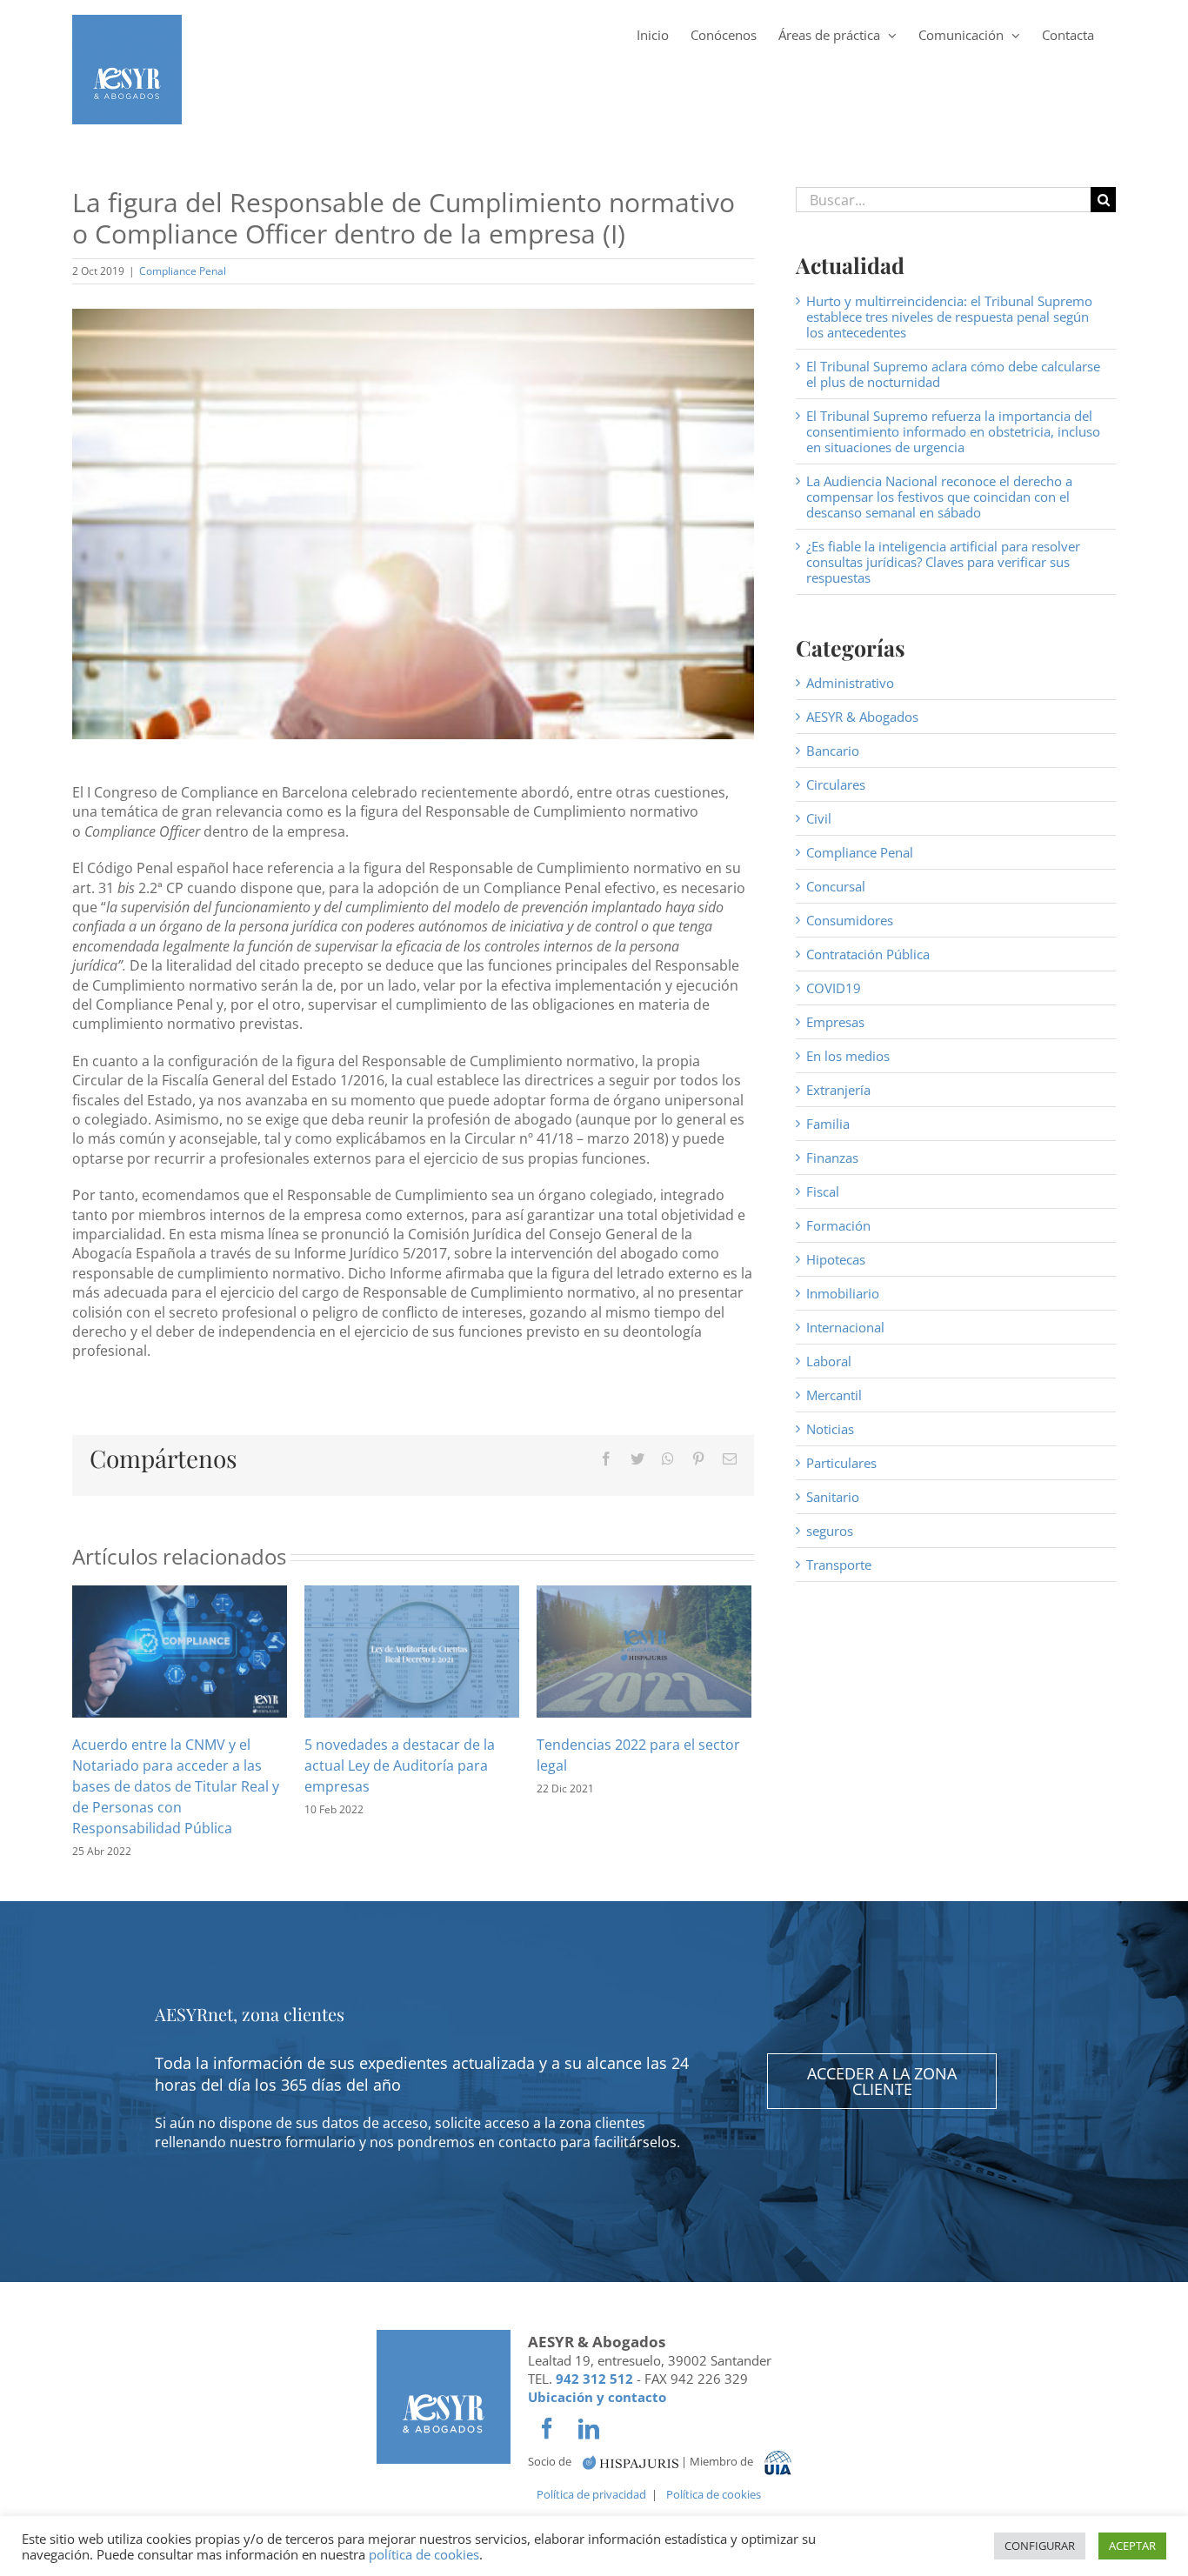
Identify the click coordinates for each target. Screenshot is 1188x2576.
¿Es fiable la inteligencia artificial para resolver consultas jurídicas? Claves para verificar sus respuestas (943, 562)
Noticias (830, 1429)
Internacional (845, 1327)
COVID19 (834, 988)
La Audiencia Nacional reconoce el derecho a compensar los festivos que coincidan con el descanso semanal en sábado (939, 497)
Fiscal (823, 1191)
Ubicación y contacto (597, 2397)
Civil (819, 818)
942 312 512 (594, 2379)
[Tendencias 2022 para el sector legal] (644, 1650)
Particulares (841, 1463)
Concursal (836, 886)
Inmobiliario (843, 1293)
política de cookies (424, 2554)
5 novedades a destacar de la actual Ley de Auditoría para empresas (400, 1765)
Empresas (835, 1022)
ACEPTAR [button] (1132, 2546)
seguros (830, 1531)
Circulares (836, 784)
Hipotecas (836, 1259)
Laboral (829, 1361)
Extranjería (838, 1090)
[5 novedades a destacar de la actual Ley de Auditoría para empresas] (412, 1650)
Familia (828, 1124)
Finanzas (832, 1158)
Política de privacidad (591, 2494)
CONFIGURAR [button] (1040, 2546)
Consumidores (850, 920)
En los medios (848, 1056)
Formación (838, 1225)
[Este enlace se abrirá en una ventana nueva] (631, 2462)
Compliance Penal (183, 271)
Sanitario (833, 1497)
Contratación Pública (868, 954)
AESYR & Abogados (862, 717)
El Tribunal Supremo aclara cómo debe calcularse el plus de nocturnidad (953, 374)
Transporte (839, 1565)
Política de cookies (714, 2494)
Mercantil (834, 1395)
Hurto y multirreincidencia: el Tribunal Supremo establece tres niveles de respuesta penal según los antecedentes (949, 317)
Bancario (833, 751)
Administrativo (850, 683)
